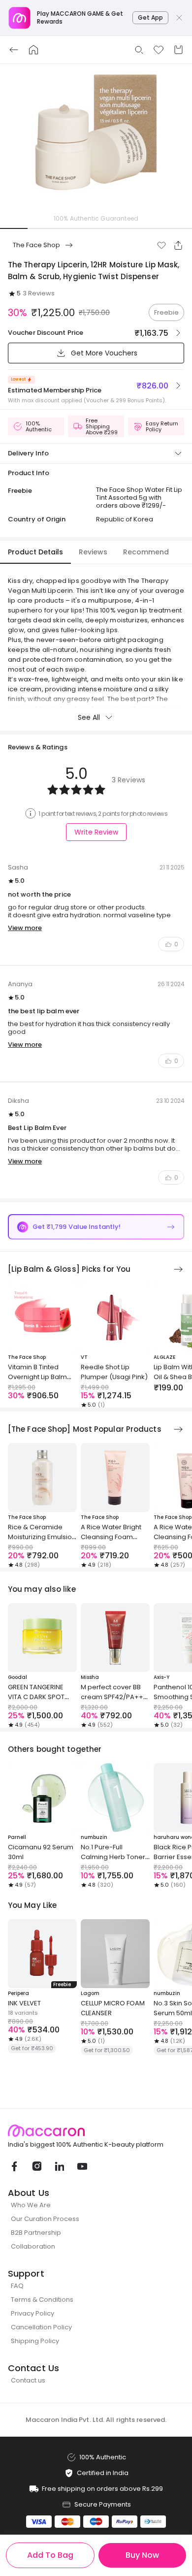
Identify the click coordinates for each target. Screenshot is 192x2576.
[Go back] (14, 50)
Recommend (146, 552)
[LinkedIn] (59, 2166)
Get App (150, 17)
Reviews (93, 552)
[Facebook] (14, 2166)
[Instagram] (36, 2166)
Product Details (35, 552)
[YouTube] (82, 2166)
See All (89, 717)
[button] (161, 245)
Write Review (96, 832)
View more (25, 928)
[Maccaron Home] (96, 2131)
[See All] (178, 1269)
